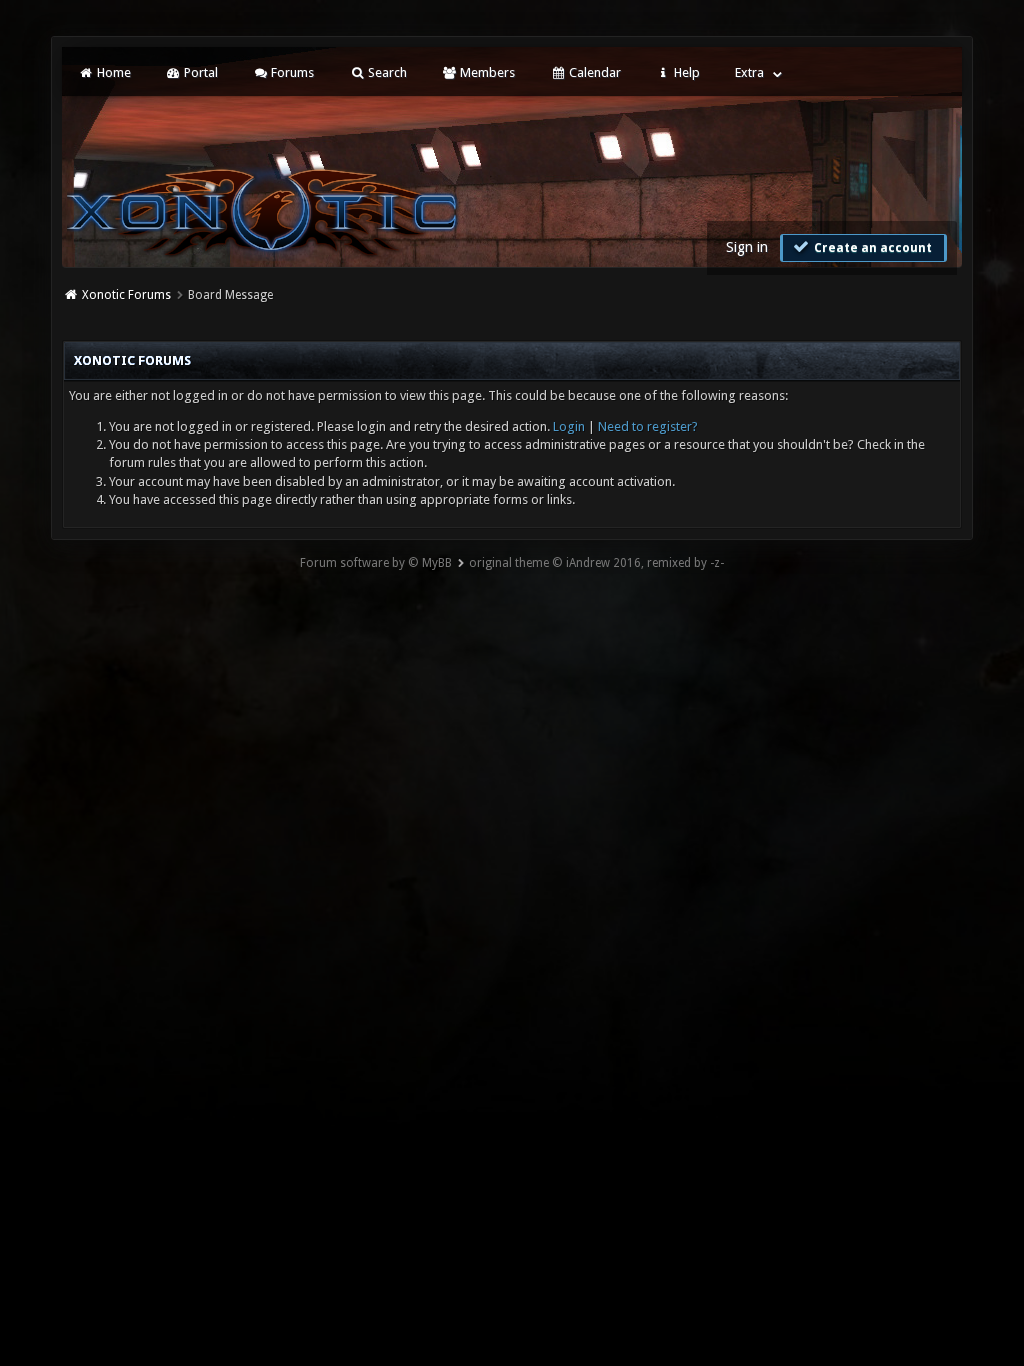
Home (112, 72)
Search (386, 72)
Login (569, 426)
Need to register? (648, 426)
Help (685, 72)
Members (486, 72)
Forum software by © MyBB (376, 563)
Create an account (871, 248)
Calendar (593, 72)
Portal (199, 72)
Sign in (747, 247)
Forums (291, 72)
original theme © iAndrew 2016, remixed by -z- (596, 563)
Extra (749, 72)
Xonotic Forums (126, 295)
